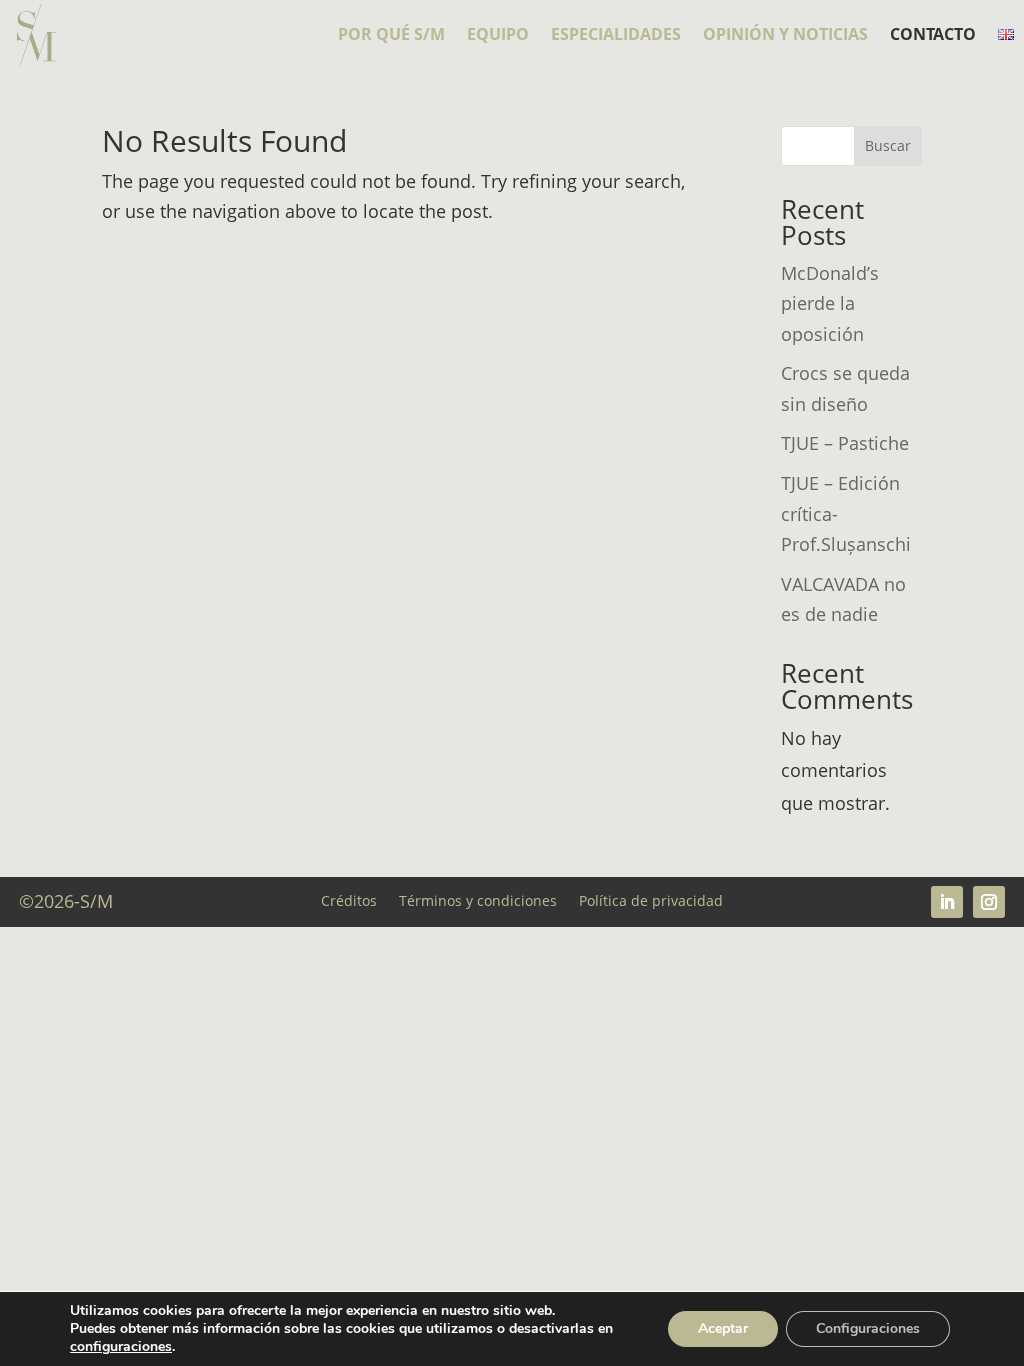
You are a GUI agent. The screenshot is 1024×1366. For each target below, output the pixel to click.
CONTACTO (933, 36)
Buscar (888, 145)
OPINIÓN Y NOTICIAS (785, 36)
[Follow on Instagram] (989, 902)
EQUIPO (498, 36)
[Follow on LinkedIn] (947, 902)
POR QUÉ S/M (391, 36)
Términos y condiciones (478, 899)
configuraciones (121, 1347)
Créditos (349, 899)
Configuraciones (868, 1328)
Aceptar (723, 1328)
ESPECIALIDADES (616, 36)
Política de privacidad (651, 899)
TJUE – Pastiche (845, 443)
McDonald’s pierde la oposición (830, 303)
